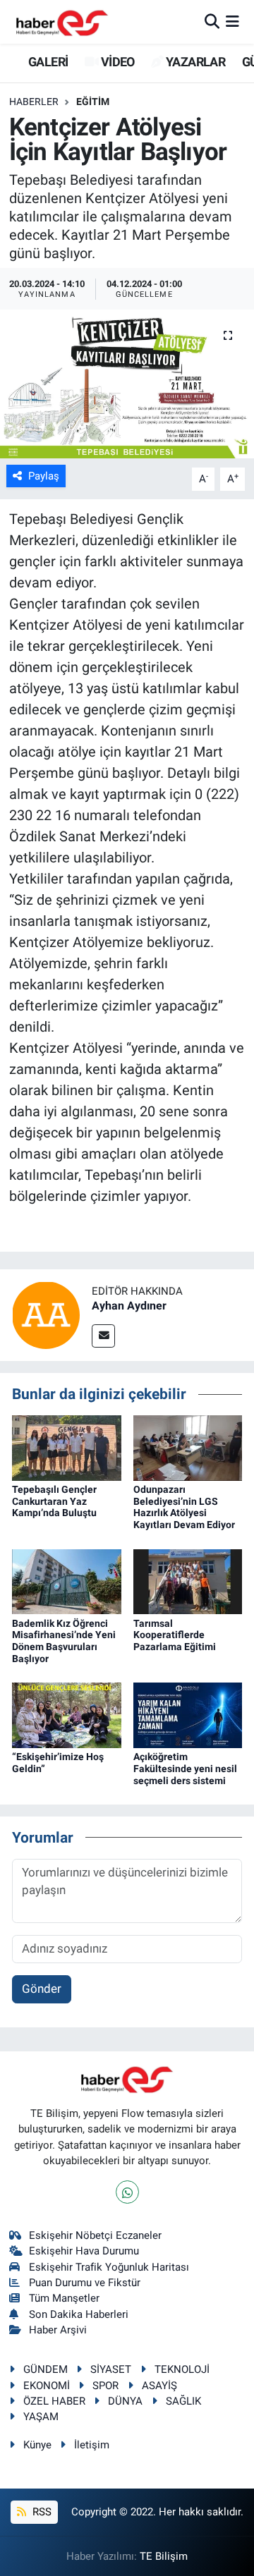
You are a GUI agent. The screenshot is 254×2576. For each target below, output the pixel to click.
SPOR (105, 2386)
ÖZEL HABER (54, 2401)
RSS (41, 2512)
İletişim (92, 2445)
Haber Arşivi (58, 2330)
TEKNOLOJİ (182, 2369)
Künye (37, 2445)
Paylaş (44, 476)
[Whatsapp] (127, 2192)
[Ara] (212, 21)
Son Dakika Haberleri (79, 2314)
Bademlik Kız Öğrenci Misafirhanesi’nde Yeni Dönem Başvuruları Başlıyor (64, 1641)
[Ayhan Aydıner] (46, 1314)
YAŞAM (41, 2417)
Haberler (34, 102)
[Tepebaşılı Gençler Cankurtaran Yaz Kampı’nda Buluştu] (67, 1447)
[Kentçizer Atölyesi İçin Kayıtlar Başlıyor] (127, 384)
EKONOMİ (47, 2386)
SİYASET (111, 2369)
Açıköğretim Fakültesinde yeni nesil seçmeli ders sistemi (185, 1769)
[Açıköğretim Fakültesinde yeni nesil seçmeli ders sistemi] (188, 1714)
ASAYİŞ (159, 2386)
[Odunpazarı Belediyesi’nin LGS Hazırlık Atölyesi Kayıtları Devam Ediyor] (188, 1447)
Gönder (42, 1989)
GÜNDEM (46, 2369)
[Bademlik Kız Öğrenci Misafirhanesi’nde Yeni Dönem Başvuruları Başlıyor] (67, 1580)
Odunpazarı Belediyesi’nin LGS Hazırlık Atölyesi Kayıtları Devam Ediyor (184, 1507)
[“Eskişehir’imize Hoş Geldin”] (67, 1714)
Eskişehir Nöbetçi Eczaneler (95, 2235)
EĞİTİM (93, 102)
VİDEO (116, 62)
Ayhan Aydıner (129, 1306)
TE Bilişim (164, 2556)
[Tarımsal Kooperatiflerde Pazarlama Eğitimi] (188, 1580)
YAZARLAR (194, 62)
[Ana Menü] (232, 21)
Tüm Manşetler (64, 2298)
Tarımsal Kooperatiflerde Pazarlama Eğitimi (175, 1635)
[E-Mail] (103, 1336)
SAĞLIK (183, 2401)
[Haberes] (62, 22)
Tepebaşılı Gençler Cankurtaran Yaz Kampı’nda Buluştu (54, 1501)
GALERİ (47, 62)
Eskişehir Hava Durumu (84, 2251)
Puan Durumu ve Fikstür (85, 2283)
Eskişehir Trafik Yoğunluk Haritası (109, 2267)
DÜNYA (125, 2401)
